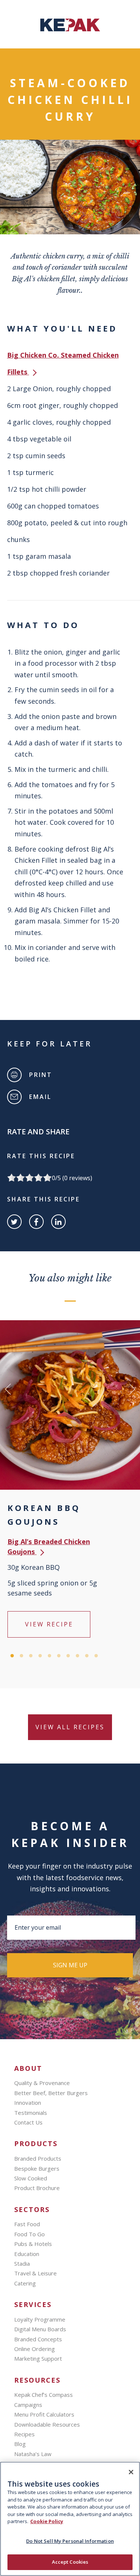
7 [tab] (68, 1656)
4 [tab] (40, 1656)
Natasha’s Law (33, 2454)
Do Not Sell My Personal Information (70, 2541)
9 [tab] (87, 1656)
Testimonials (31, 2113)
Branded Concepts (38, 2339)
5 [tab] (49, 1656)
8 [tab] (77, 1656)
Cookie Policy (47, 2521)
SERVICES (33, 2305)
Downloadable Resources (47, 2424)
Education (27, 2254)
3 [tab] (31, 1656)
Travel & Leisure (35, 2273)
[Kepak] (70, 29)
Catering (25, 2283)
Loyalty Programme (40, 2319)
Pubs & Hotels (33, 2244)
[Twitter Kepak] (14, 1222)
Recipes (24, 2434)
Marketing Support (38, 2358)
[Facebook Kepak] (36, 1222)
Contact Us (28, 2122)
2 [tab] (21, 1656)
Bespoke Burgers (37, 2168)
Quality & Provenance (42, 2083)
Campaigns (28, 2405)
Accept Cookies (70, 2562)
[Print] (14, 1075)
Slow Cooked (31, 2178)
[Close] (131, 2472)
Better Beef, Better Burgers (51, 2093)
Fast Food (27, 2224)
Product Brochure (37, 2188)
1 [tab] (12, 1656)
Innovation (28, 2103)
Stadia (22, 2263)
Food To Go (29, 2234)
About (28, 2068)
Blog (20, 2444)
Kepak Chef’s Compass (43, 2395)
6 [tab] (59, 1656)
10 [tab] (96, 1656)
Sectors (32, 2210)
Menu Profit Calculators (44, 2414)
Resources (37, 2380)
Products (36, 2144)
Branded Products (38, 2158)
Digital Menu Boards (40, 2329)
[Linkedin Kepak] (58, 1222)
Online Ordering (35, 2349)
